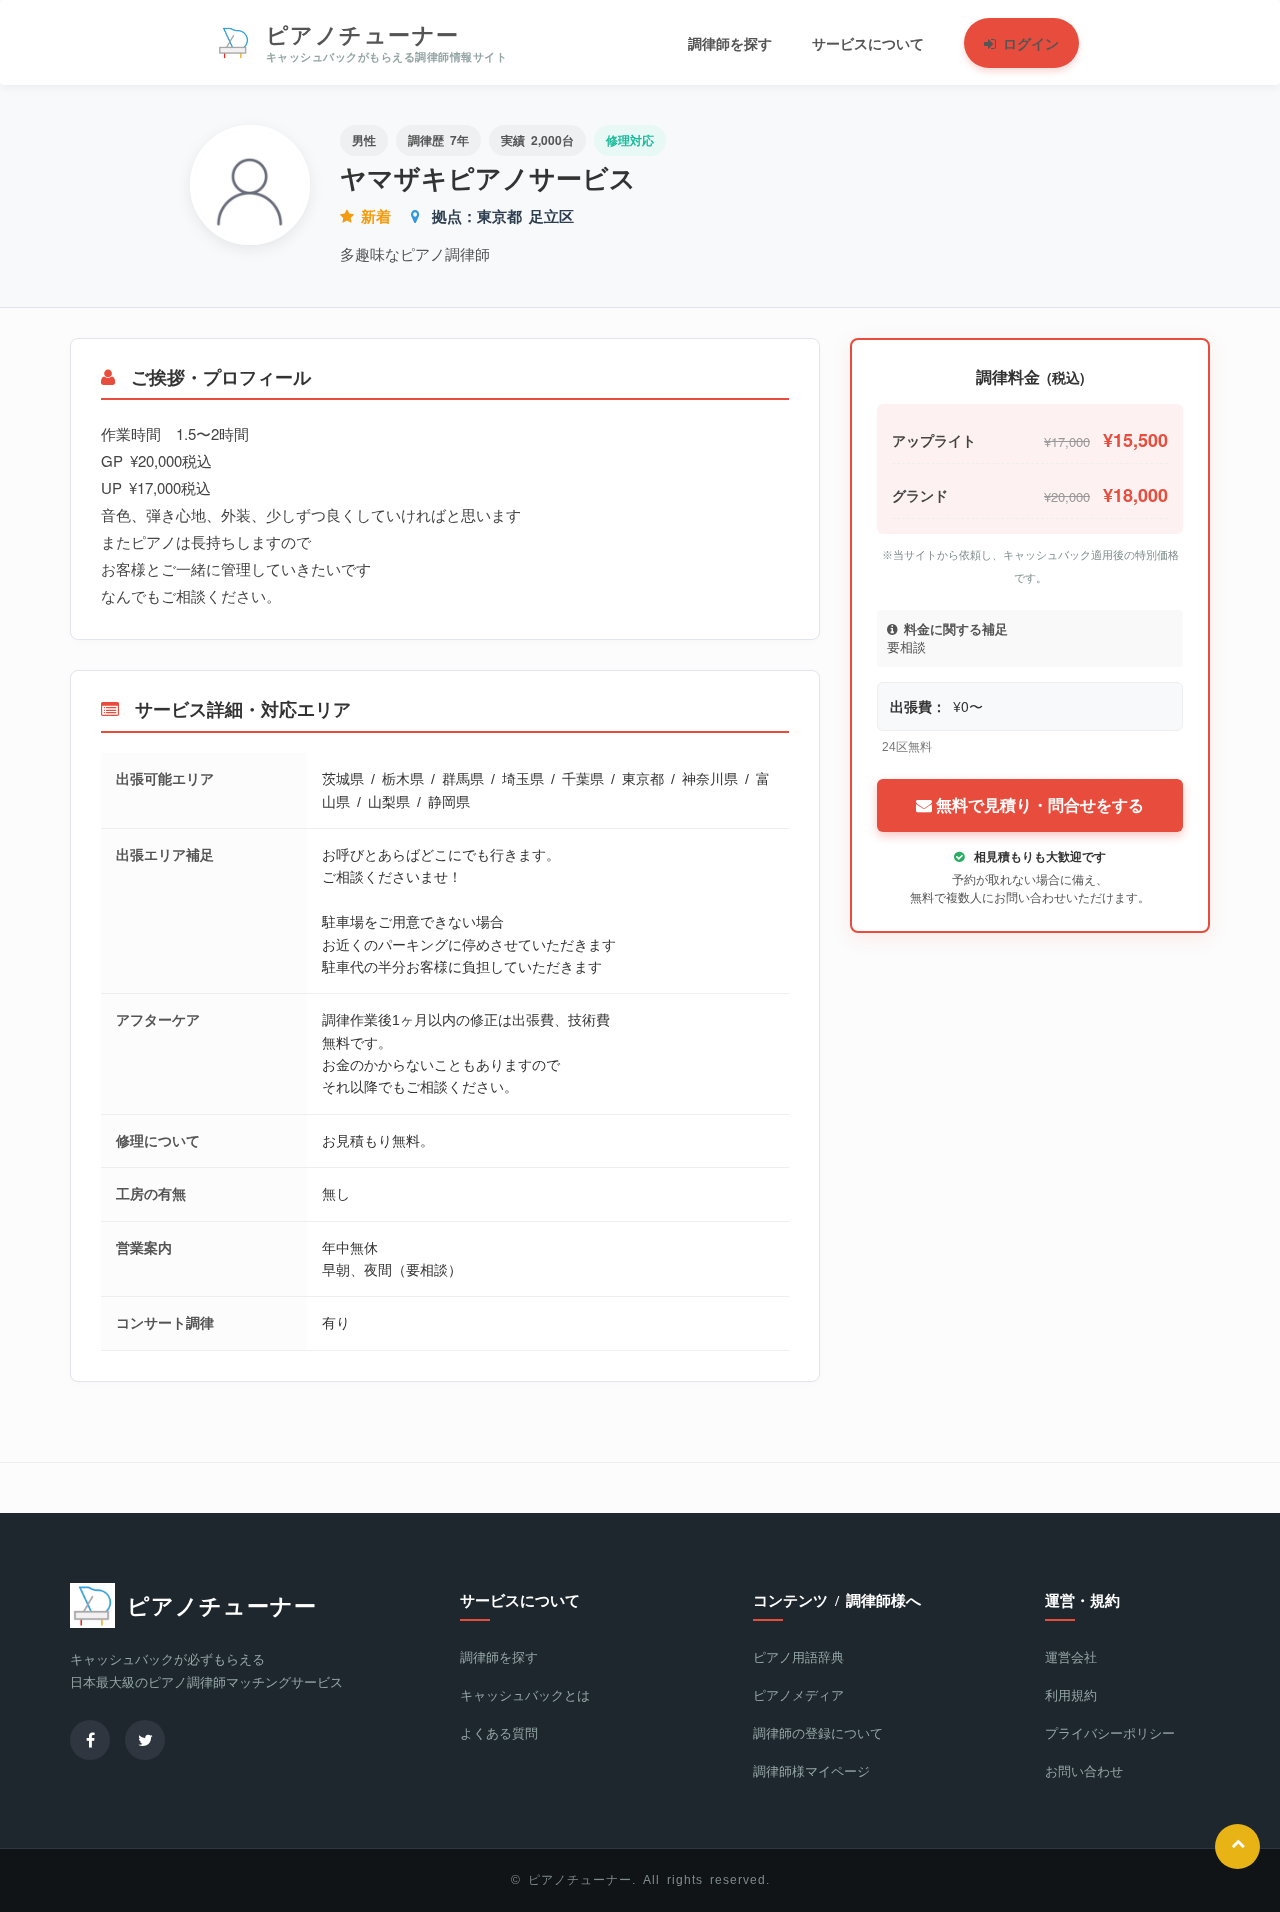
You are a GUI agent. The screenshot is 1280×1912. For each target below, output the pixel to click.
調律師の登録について (818, 1733)
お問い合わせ (1084, 1771)
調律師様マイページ (811, 1771)
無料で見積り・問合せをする (1038, 805)
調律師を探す (499, 1657)
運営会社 (1071, 1657)
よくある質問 (499, 1733)
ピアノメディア (798, 1695)
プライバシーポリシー (1110, 1733)
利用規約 (1071, 1695)
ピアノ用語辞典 (798, 1657)
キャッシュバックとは (525, 1695)
